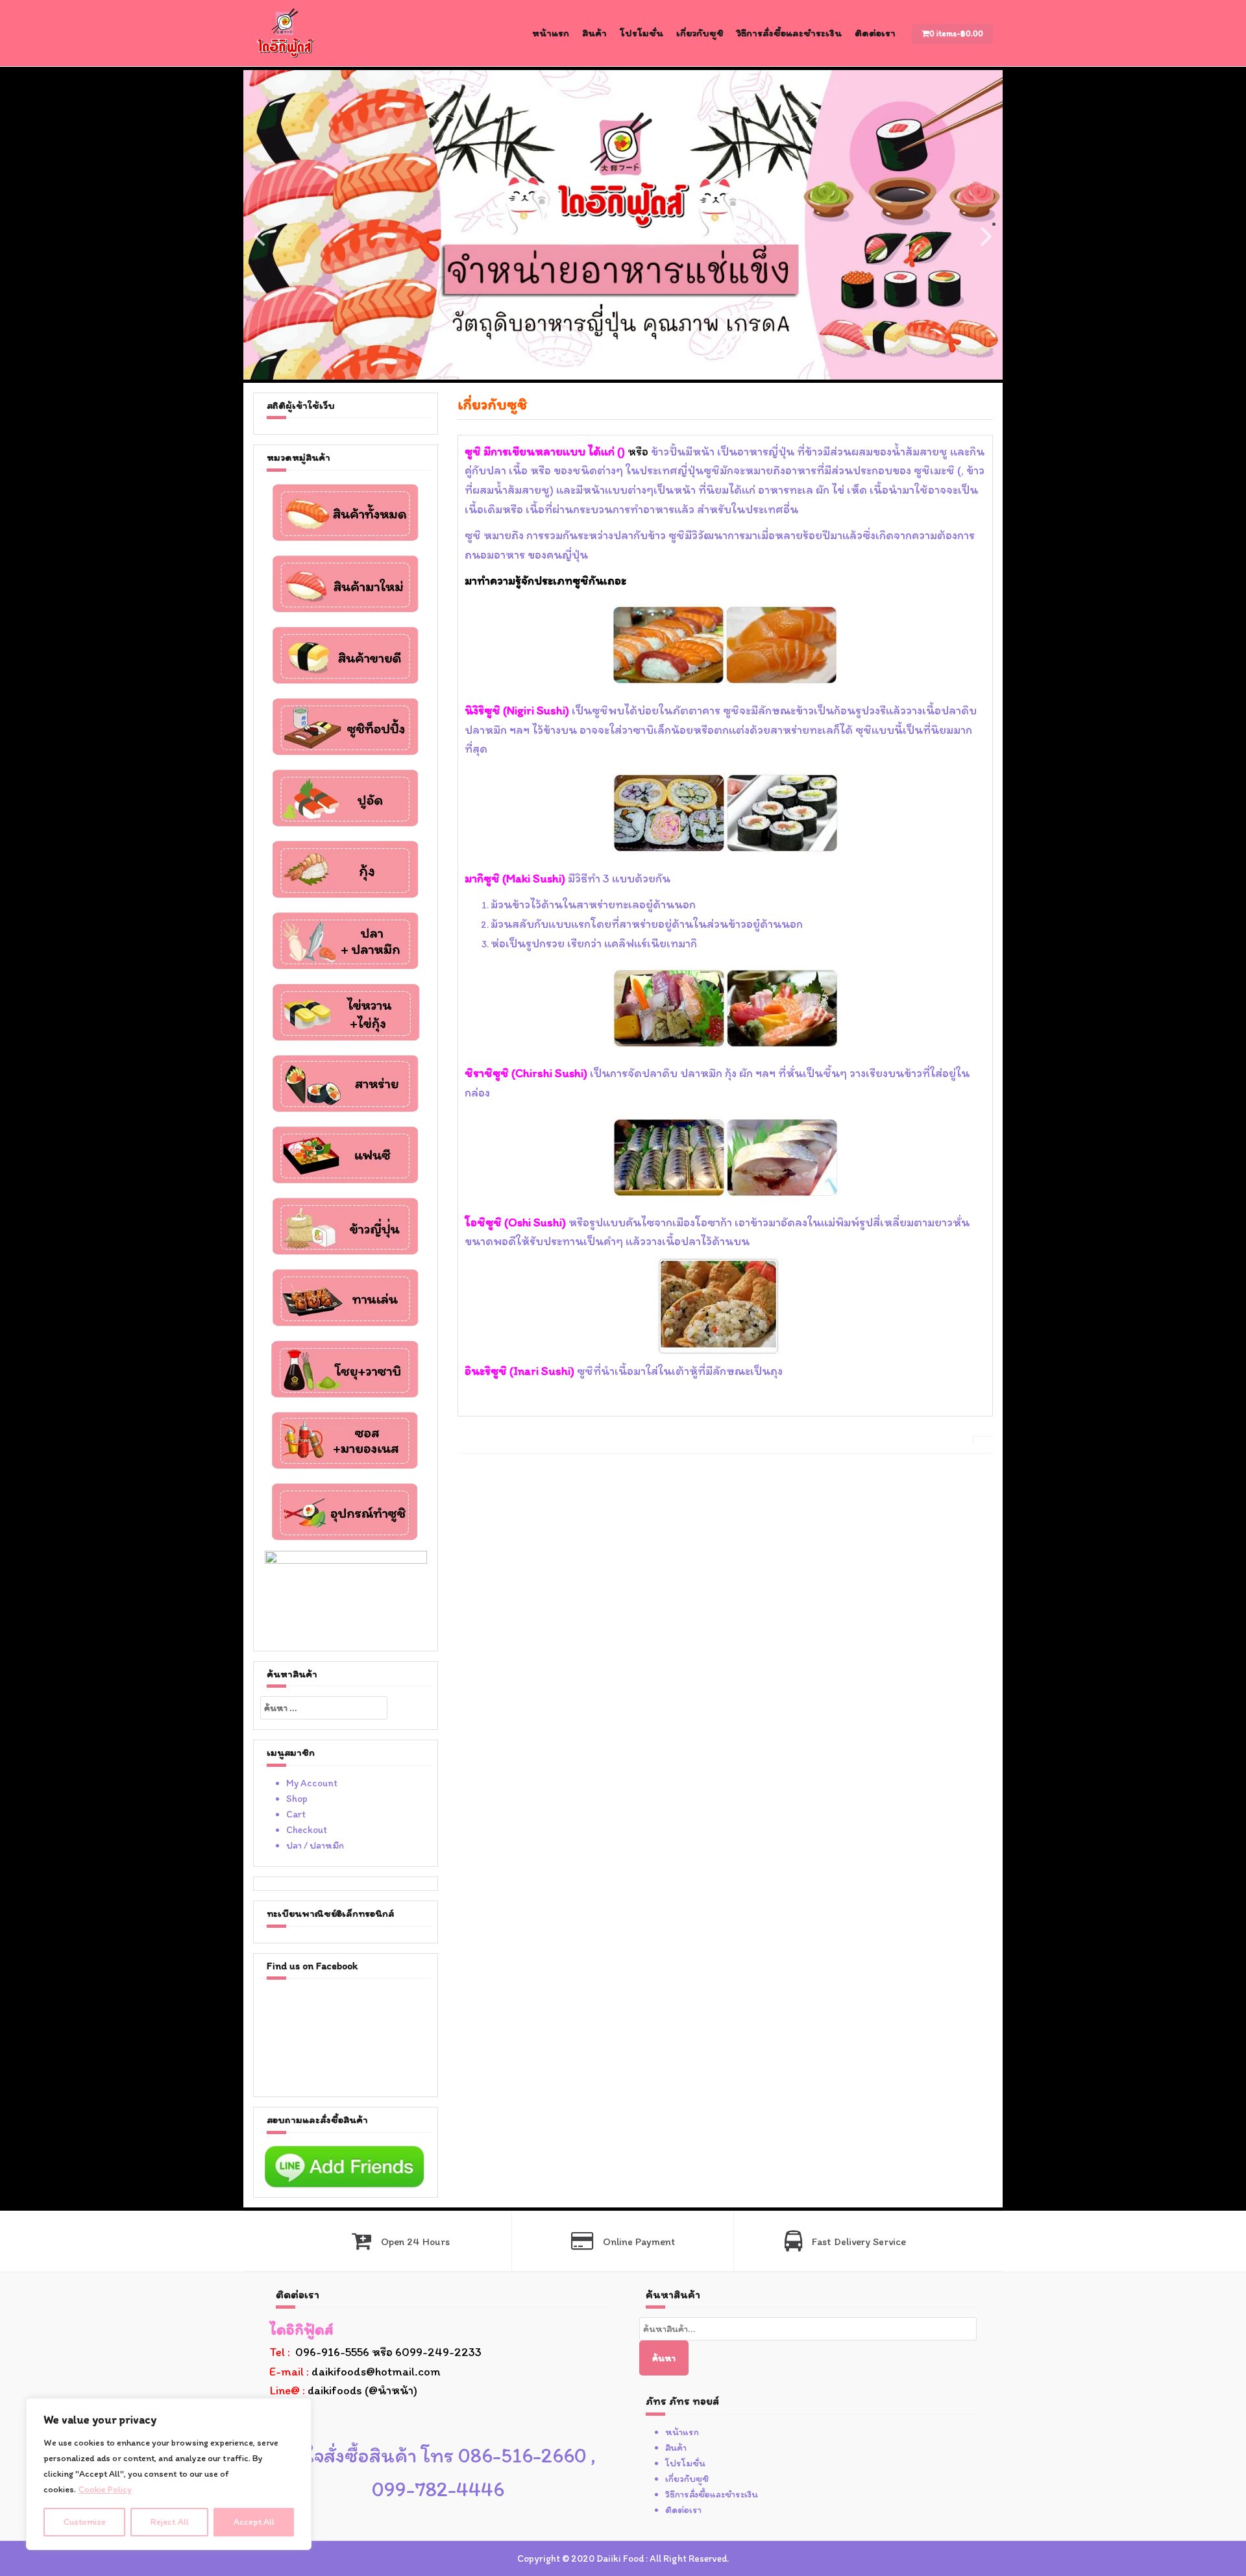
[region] (169, 2474)
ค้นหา (664, 2358)
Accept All (254, 2522)
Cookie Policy (105, 2489)
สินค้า (594, 33)
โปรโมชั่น (641, 33)
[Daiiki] (286, 32)
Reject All (170, 2522)
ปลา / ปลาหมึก (315, 1845)
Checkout (307, 1830)
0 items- (956, 33)
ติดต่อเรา (875, 33)
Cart (296, 1814)
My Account (312, 1783)
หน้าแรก (551, 33)
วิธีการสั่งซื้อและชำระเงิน (789, 33)
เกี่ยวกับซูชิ (700, 33)
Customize (85, 2522)
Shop (297, 1799)
